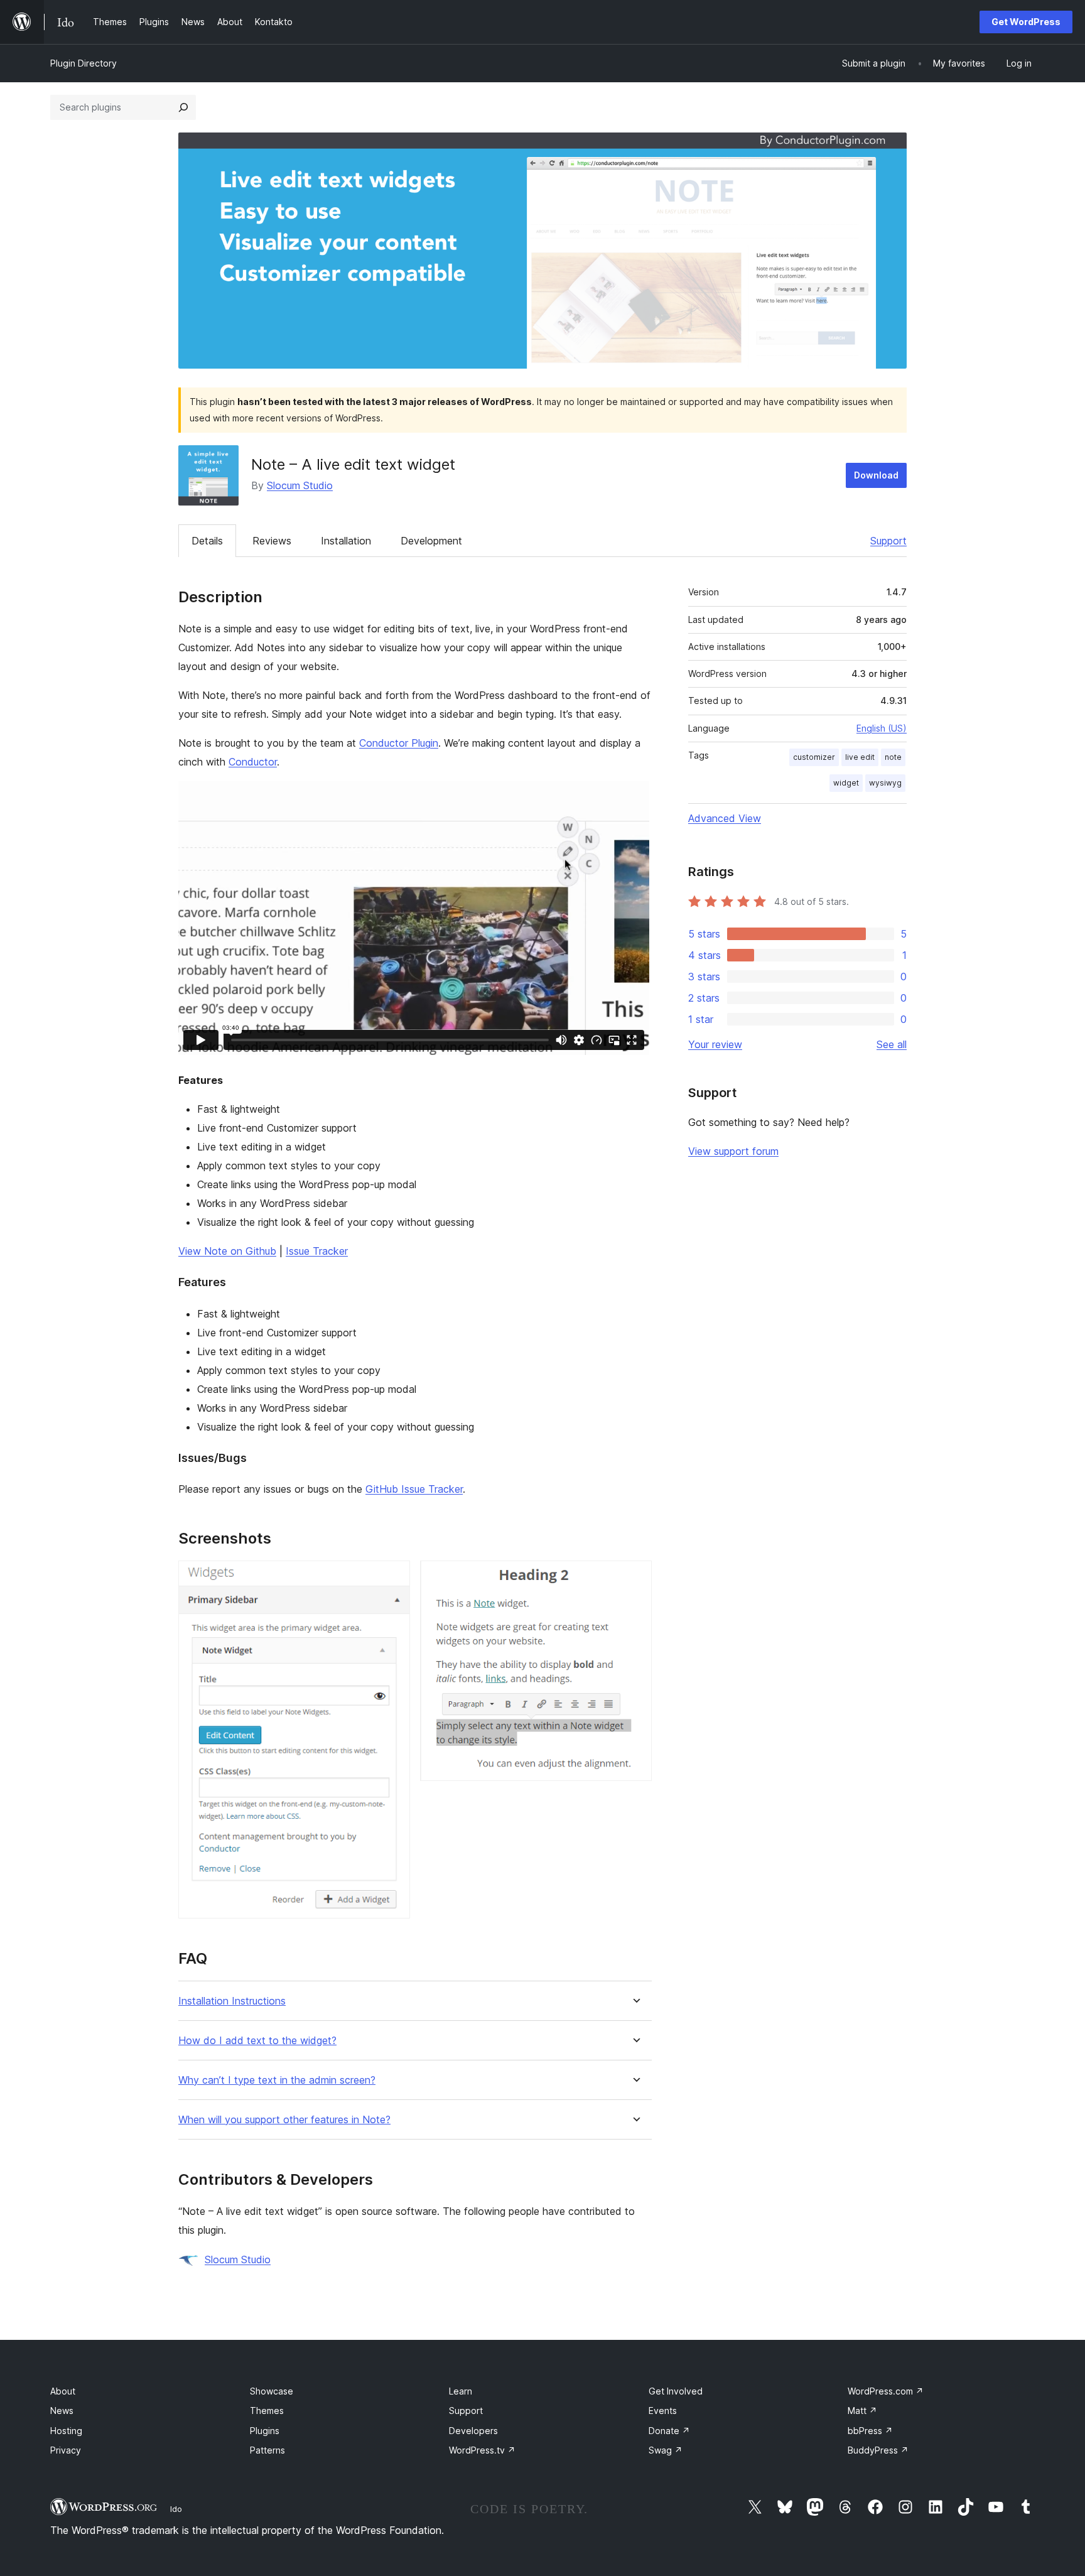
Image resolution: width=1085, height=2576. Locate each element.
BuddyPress (878, 2450)
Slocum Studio (300, 485)
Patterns (267, 2450)
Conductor (253, 762)
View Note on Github (227, 1251)
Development (431, 541)
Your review (715, 1044)
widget (846, 783)
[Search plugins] (183, 107)
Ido (176, 2509)
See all (892, 1044)
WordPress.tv (482, 2450)
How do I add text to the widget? (257, 2041)
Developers (473, 2431)
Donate (669, 2431)
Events (663, 2411)
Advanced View (725, 818)
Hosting (66, 2431)
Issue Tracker (317, 1251)
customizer (814, 757)
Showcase (272, 2391)
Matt (862, 2411)
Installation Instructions (232, 2001)
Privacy (66, 2450)
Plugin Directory (84, 63)
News (62, 2411)
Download (876, 475)
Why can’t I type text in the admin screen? (277, 2080)
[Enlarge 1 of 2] (393, 1578)
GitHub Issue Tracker (414, 1489)
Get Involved (676, 2391)
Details (207, 541)
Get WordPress (1026, 22)
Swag (666, 2450)
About (63, 2391)
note (893, 757)
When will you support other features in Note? (284, 2120)
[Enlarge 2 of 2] (635, 1578)
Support (888, 541)
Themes (267, 2411)
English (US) (882, 728)
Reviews (272, 541)
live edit (860, 757)
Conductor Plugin (399, 743)
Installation (346, 541)
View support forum (733, 1151)
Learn (461, 2391)
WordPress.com (886, 2391)
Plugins (265, 2431)
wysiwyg (885, 783)
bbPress (870, 2431)
